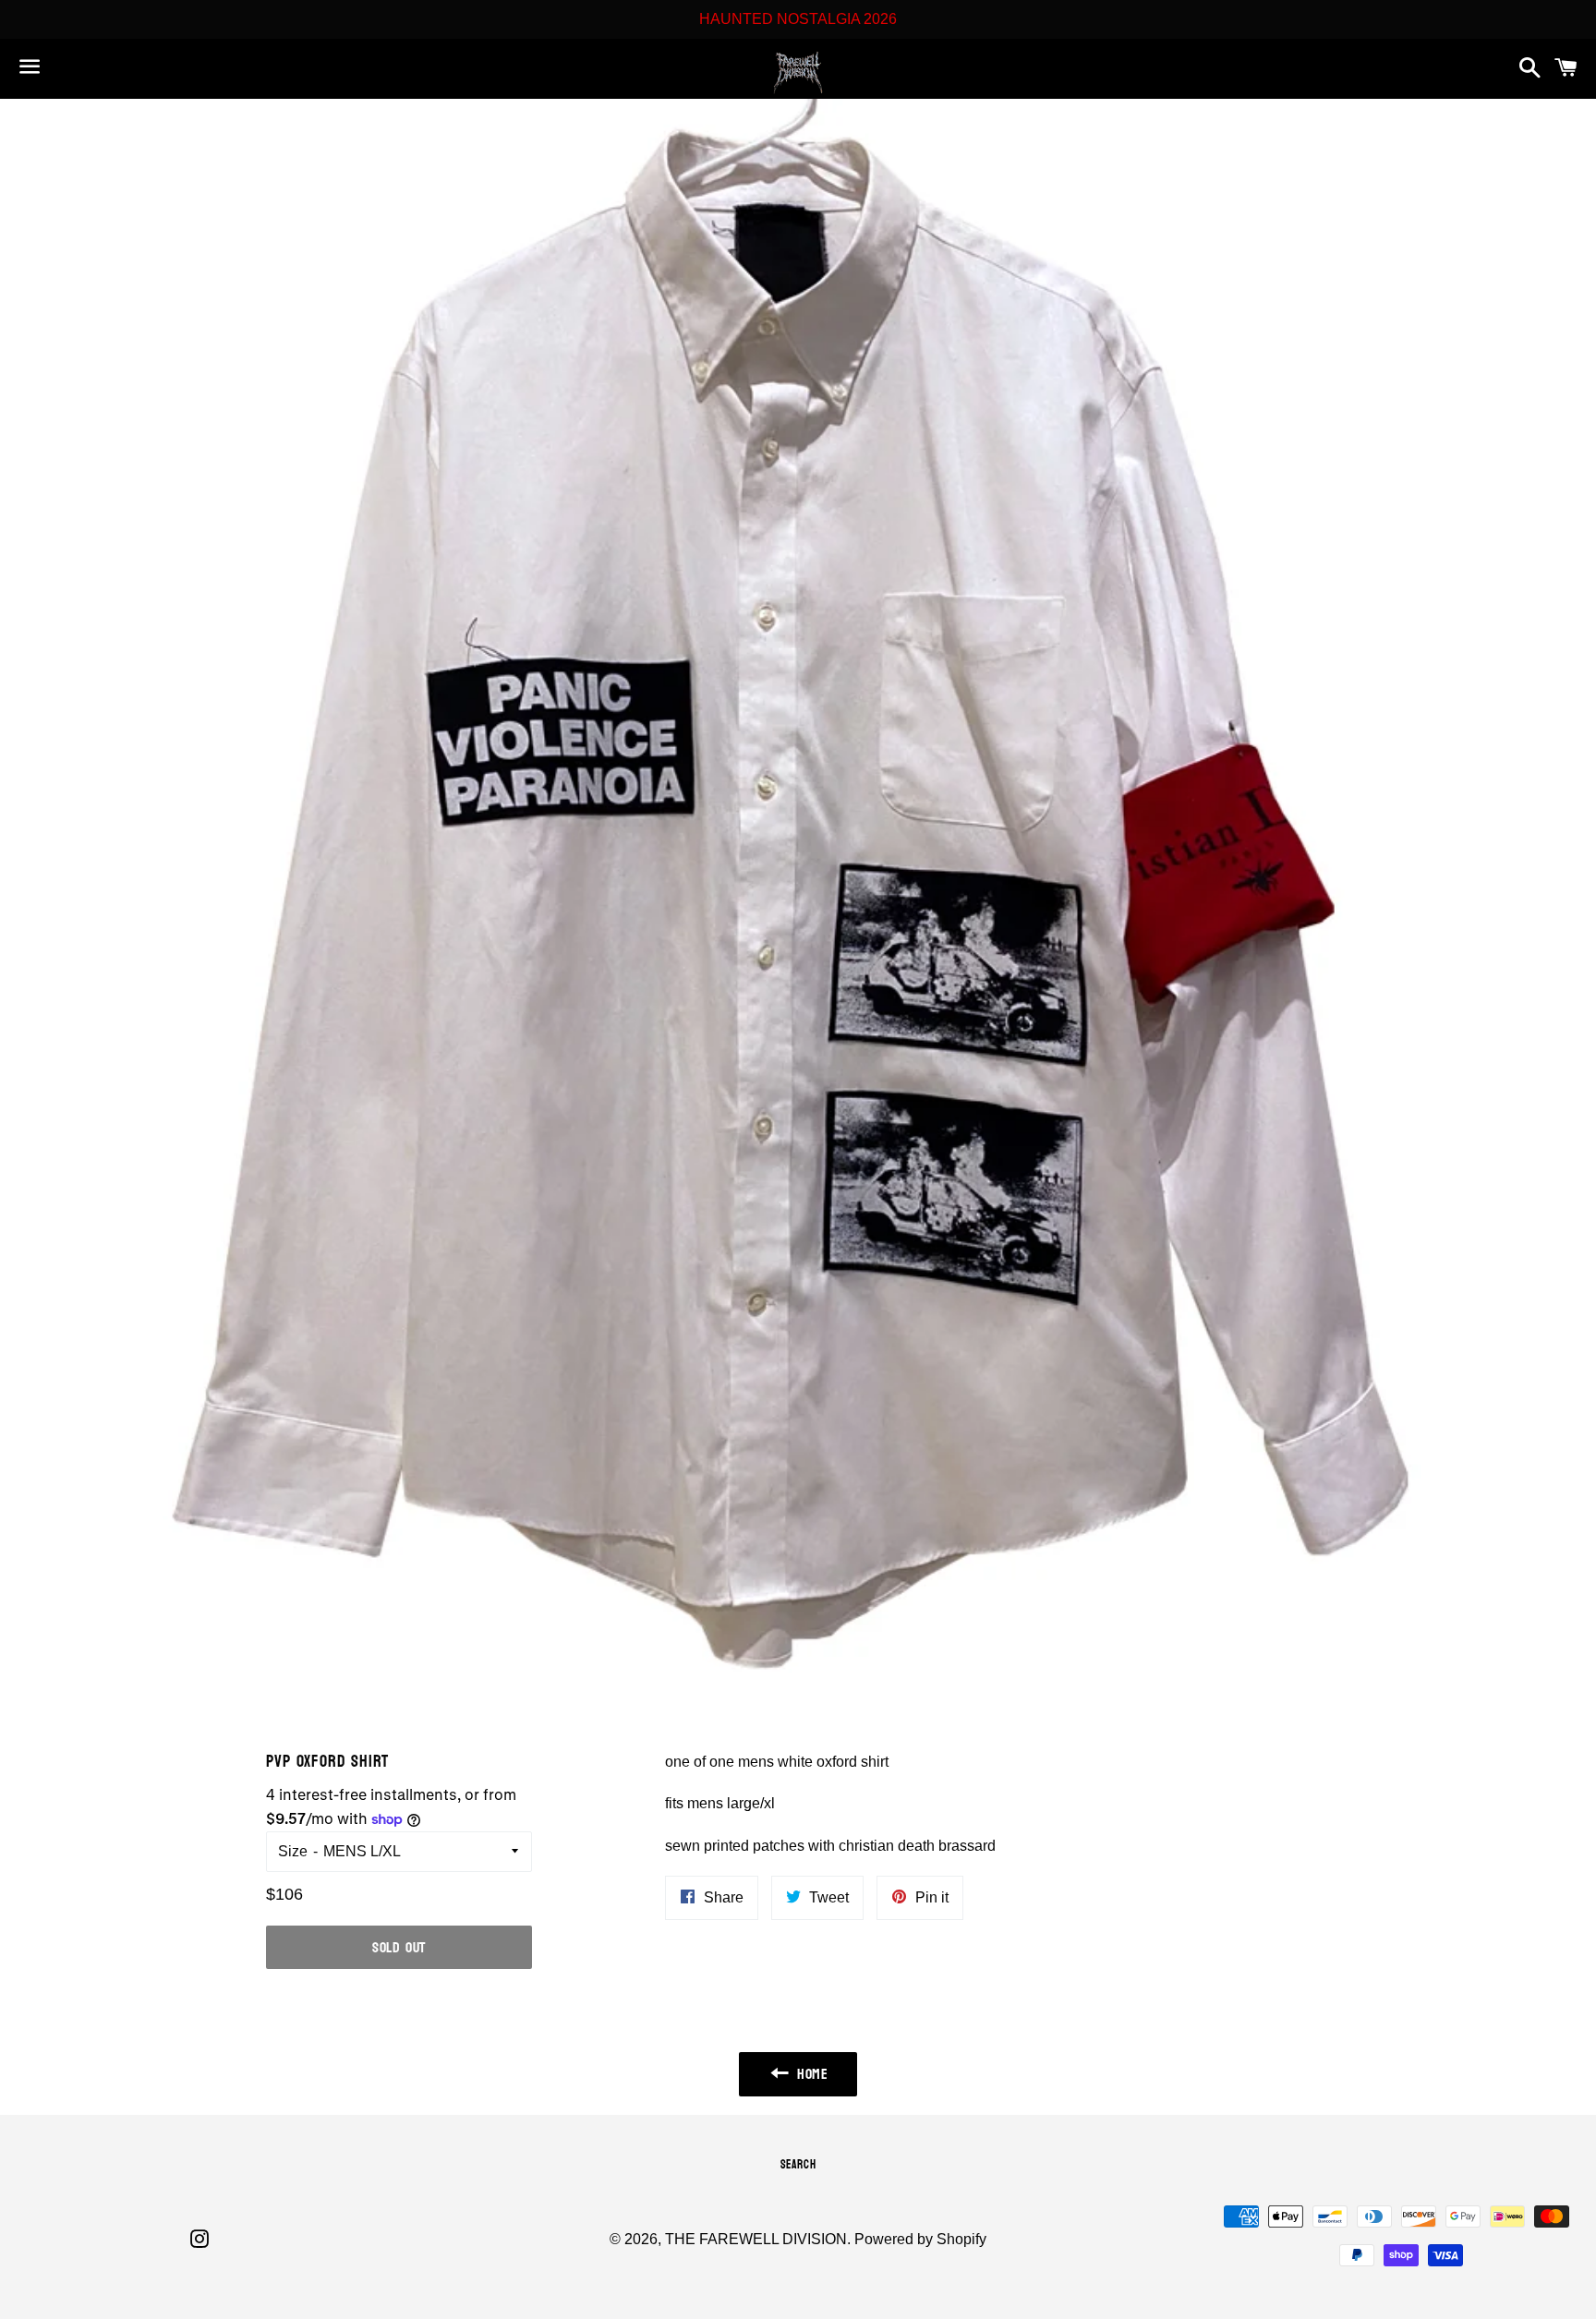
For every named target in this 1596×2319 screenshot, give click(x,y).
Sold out (399, 1947)
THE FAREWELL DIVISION (756, 2239)
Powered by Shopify (920, 2239)
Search (798, 2165)
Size (293, 1851)
